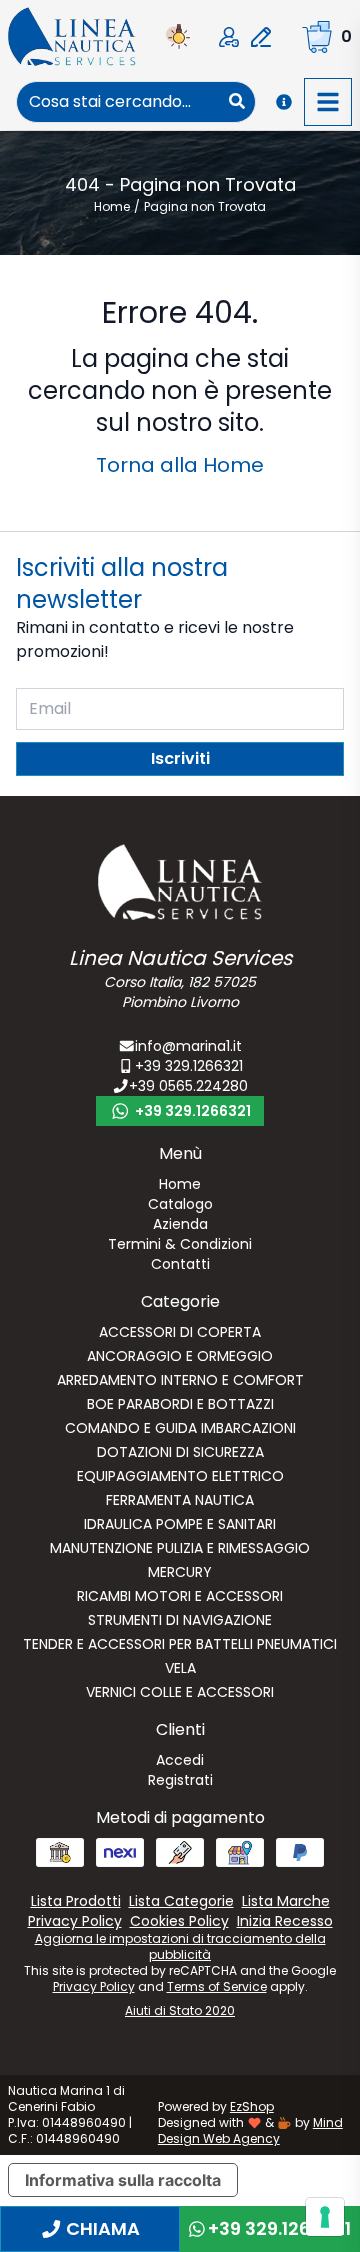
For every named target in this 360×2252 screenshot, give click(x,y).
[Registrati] (261, 37)
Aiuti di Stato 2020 (180, 2010)
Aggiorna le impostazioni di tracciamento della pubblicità (180, 1946)
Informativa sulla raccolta (123, 2180)
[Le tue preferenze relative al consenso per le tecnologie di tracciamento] (325, 2217)
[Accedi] (229, 37)
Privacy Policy (94, 1986)
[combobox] (118, 102)
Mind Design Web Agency (250, 2130)
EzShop (252, 2106)
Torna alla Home (180, 465)
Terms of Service (217, 1986)
